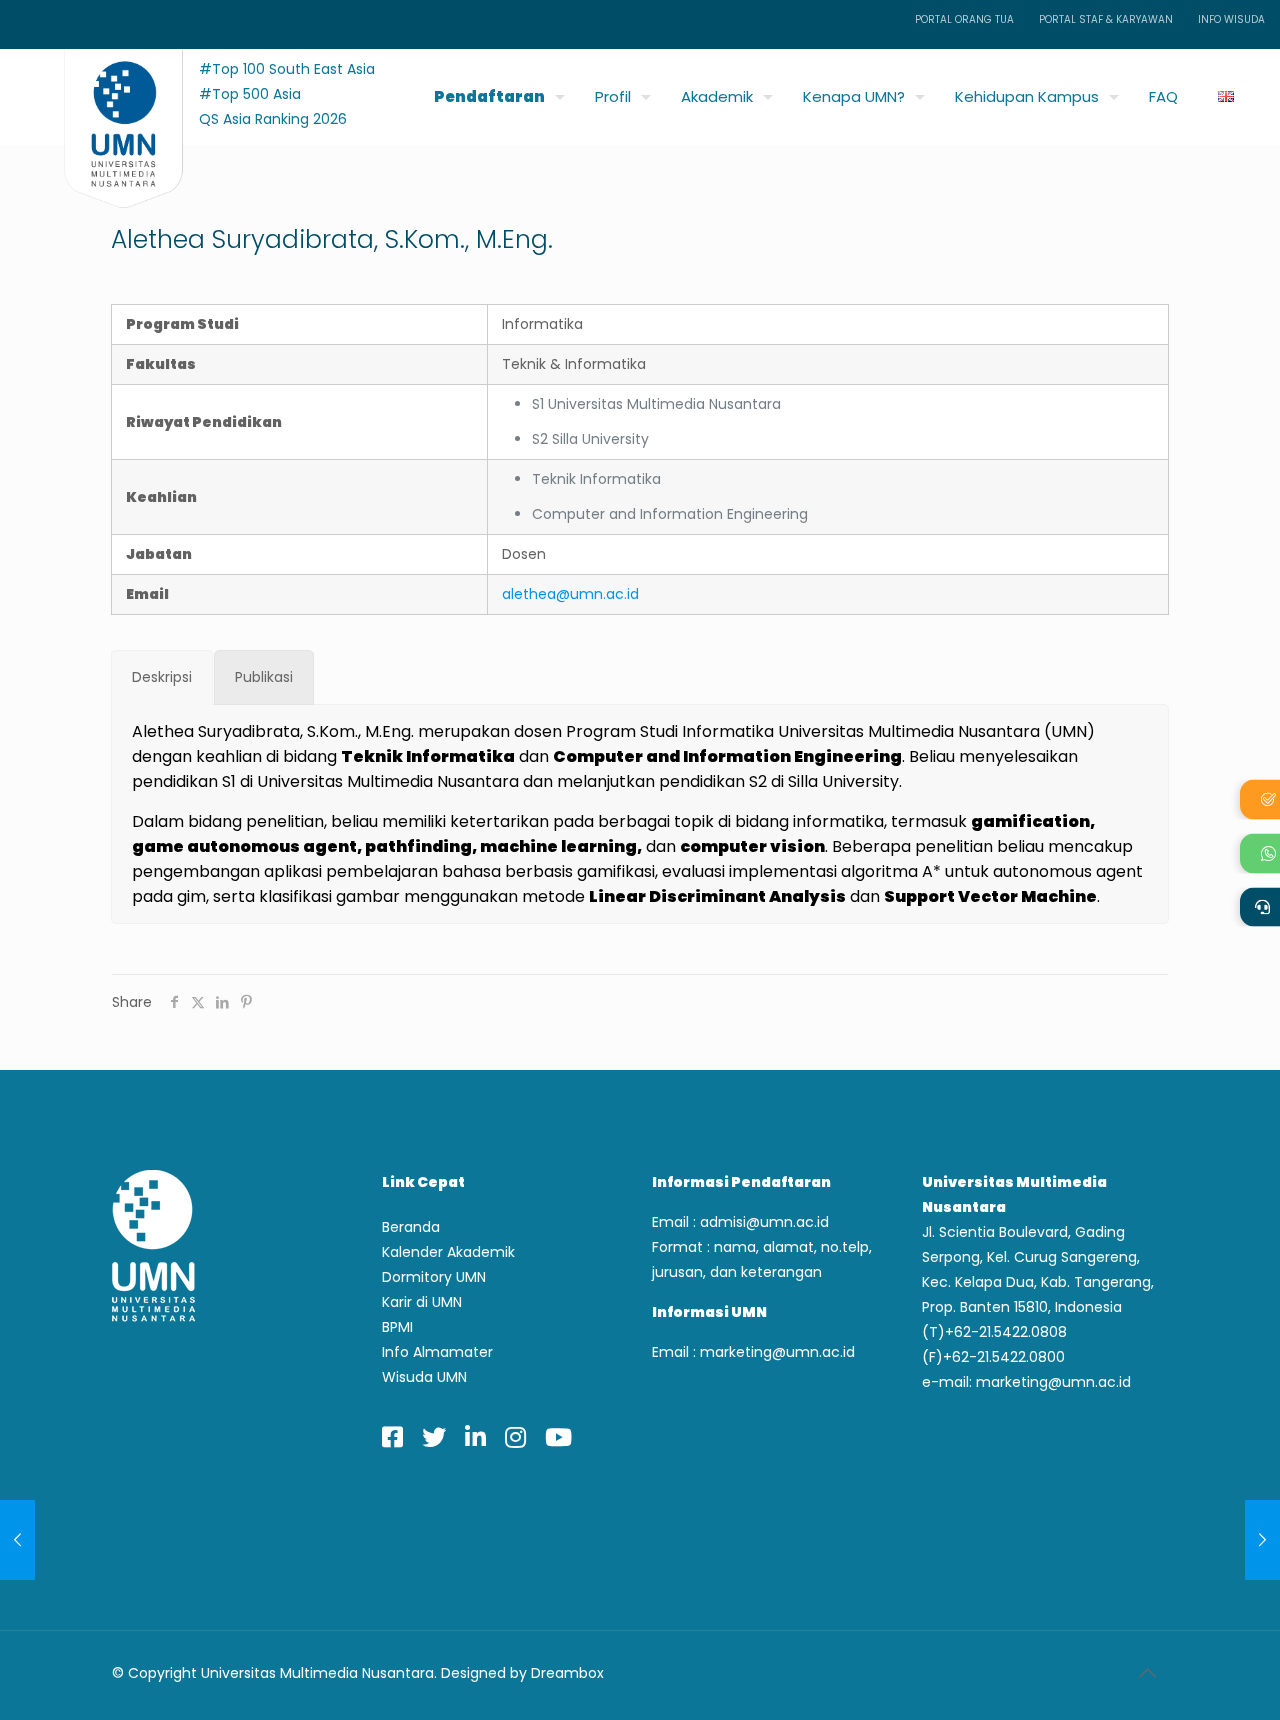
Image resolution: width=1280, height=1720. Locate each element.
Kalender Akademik (448, 1252)
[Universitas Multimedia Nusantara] (104, 91)
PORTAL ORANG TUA (964, 19)
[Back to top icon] (1147, 1673)
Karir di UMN (422, 1302)
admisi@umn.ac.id (764, 1222)
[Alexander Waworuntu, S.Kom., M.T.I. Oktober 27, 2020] (1262, 1540)
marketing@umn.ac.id (777, 1352)
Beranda (411, 1227)
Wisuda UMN (424, 1377)
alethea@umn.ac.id (570, 594)
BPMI (397, 1327)
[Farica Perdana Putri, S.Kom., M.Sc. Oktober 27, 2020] (17, 1540)
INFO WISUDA (1231, 19)
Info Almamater (437, 1352)
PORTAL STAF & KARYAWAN (1106, 19)
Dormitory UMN (434, 1277)
